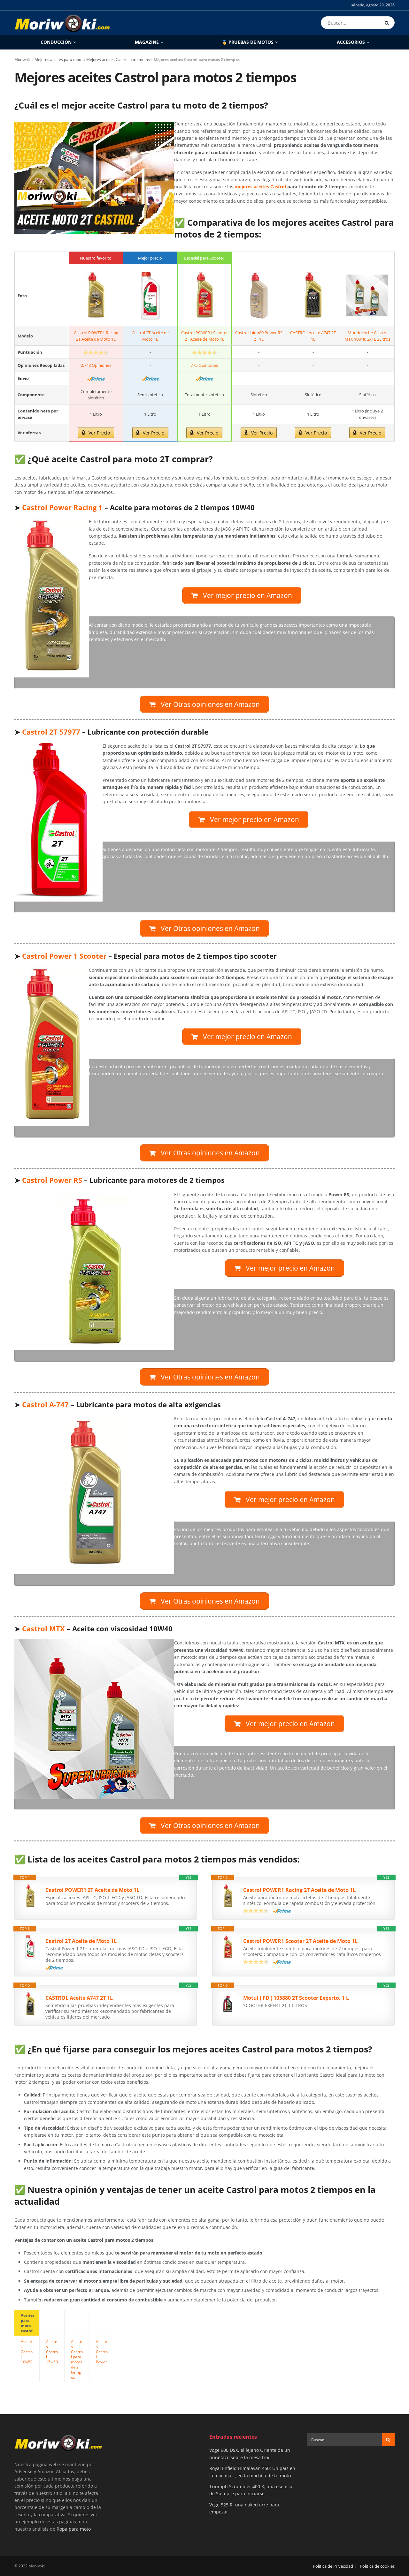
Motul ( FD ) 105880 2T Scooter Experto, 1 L (296, 1998)
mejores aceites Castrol (260, 187)
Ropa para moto (74, 2529)
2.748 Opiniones (96, 365)
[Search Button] (388, 23)
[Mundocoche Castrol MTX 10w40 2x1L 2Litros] (367, 296)
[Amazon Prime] (96, 379)
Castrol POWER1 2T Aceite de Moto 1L (92, 1890)
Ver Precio (99, 433)
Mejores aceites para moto (58, 60)
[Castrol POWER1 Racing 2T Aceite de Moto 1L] (96, 296)
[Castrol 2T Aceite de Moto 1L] (150, 296)
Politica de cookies (377, 2566)
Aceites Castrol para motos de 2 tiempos (77, 2359)
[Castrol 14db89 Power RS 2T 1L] (259, 296)
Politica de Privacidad (333, 2566)
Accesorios (351, 42)
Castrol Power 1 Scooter (64, 956)
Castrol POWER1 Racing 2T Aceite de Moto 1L (299, 1890)
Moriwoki (23, 60)
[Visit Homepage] (62, 23)
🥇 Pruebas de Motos (248, 42)
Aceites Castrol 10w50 (27, 2352)
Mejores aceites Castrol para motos (118, 60)
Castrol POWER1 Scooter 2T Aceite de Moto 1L (300, 1941)
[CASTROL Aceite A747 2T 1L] (313, 296)
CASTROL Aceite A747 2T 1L (79, 1998)
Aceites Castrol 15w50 (52, 2352)
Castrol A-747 (45, 1405)
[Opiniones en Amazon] (96, 352)
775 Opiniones (204, 365)
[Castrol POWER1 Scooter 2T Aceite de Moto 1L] (205, 296)
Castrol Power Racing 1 (62, 507)
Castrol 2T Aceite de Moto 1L (81, 1941)
